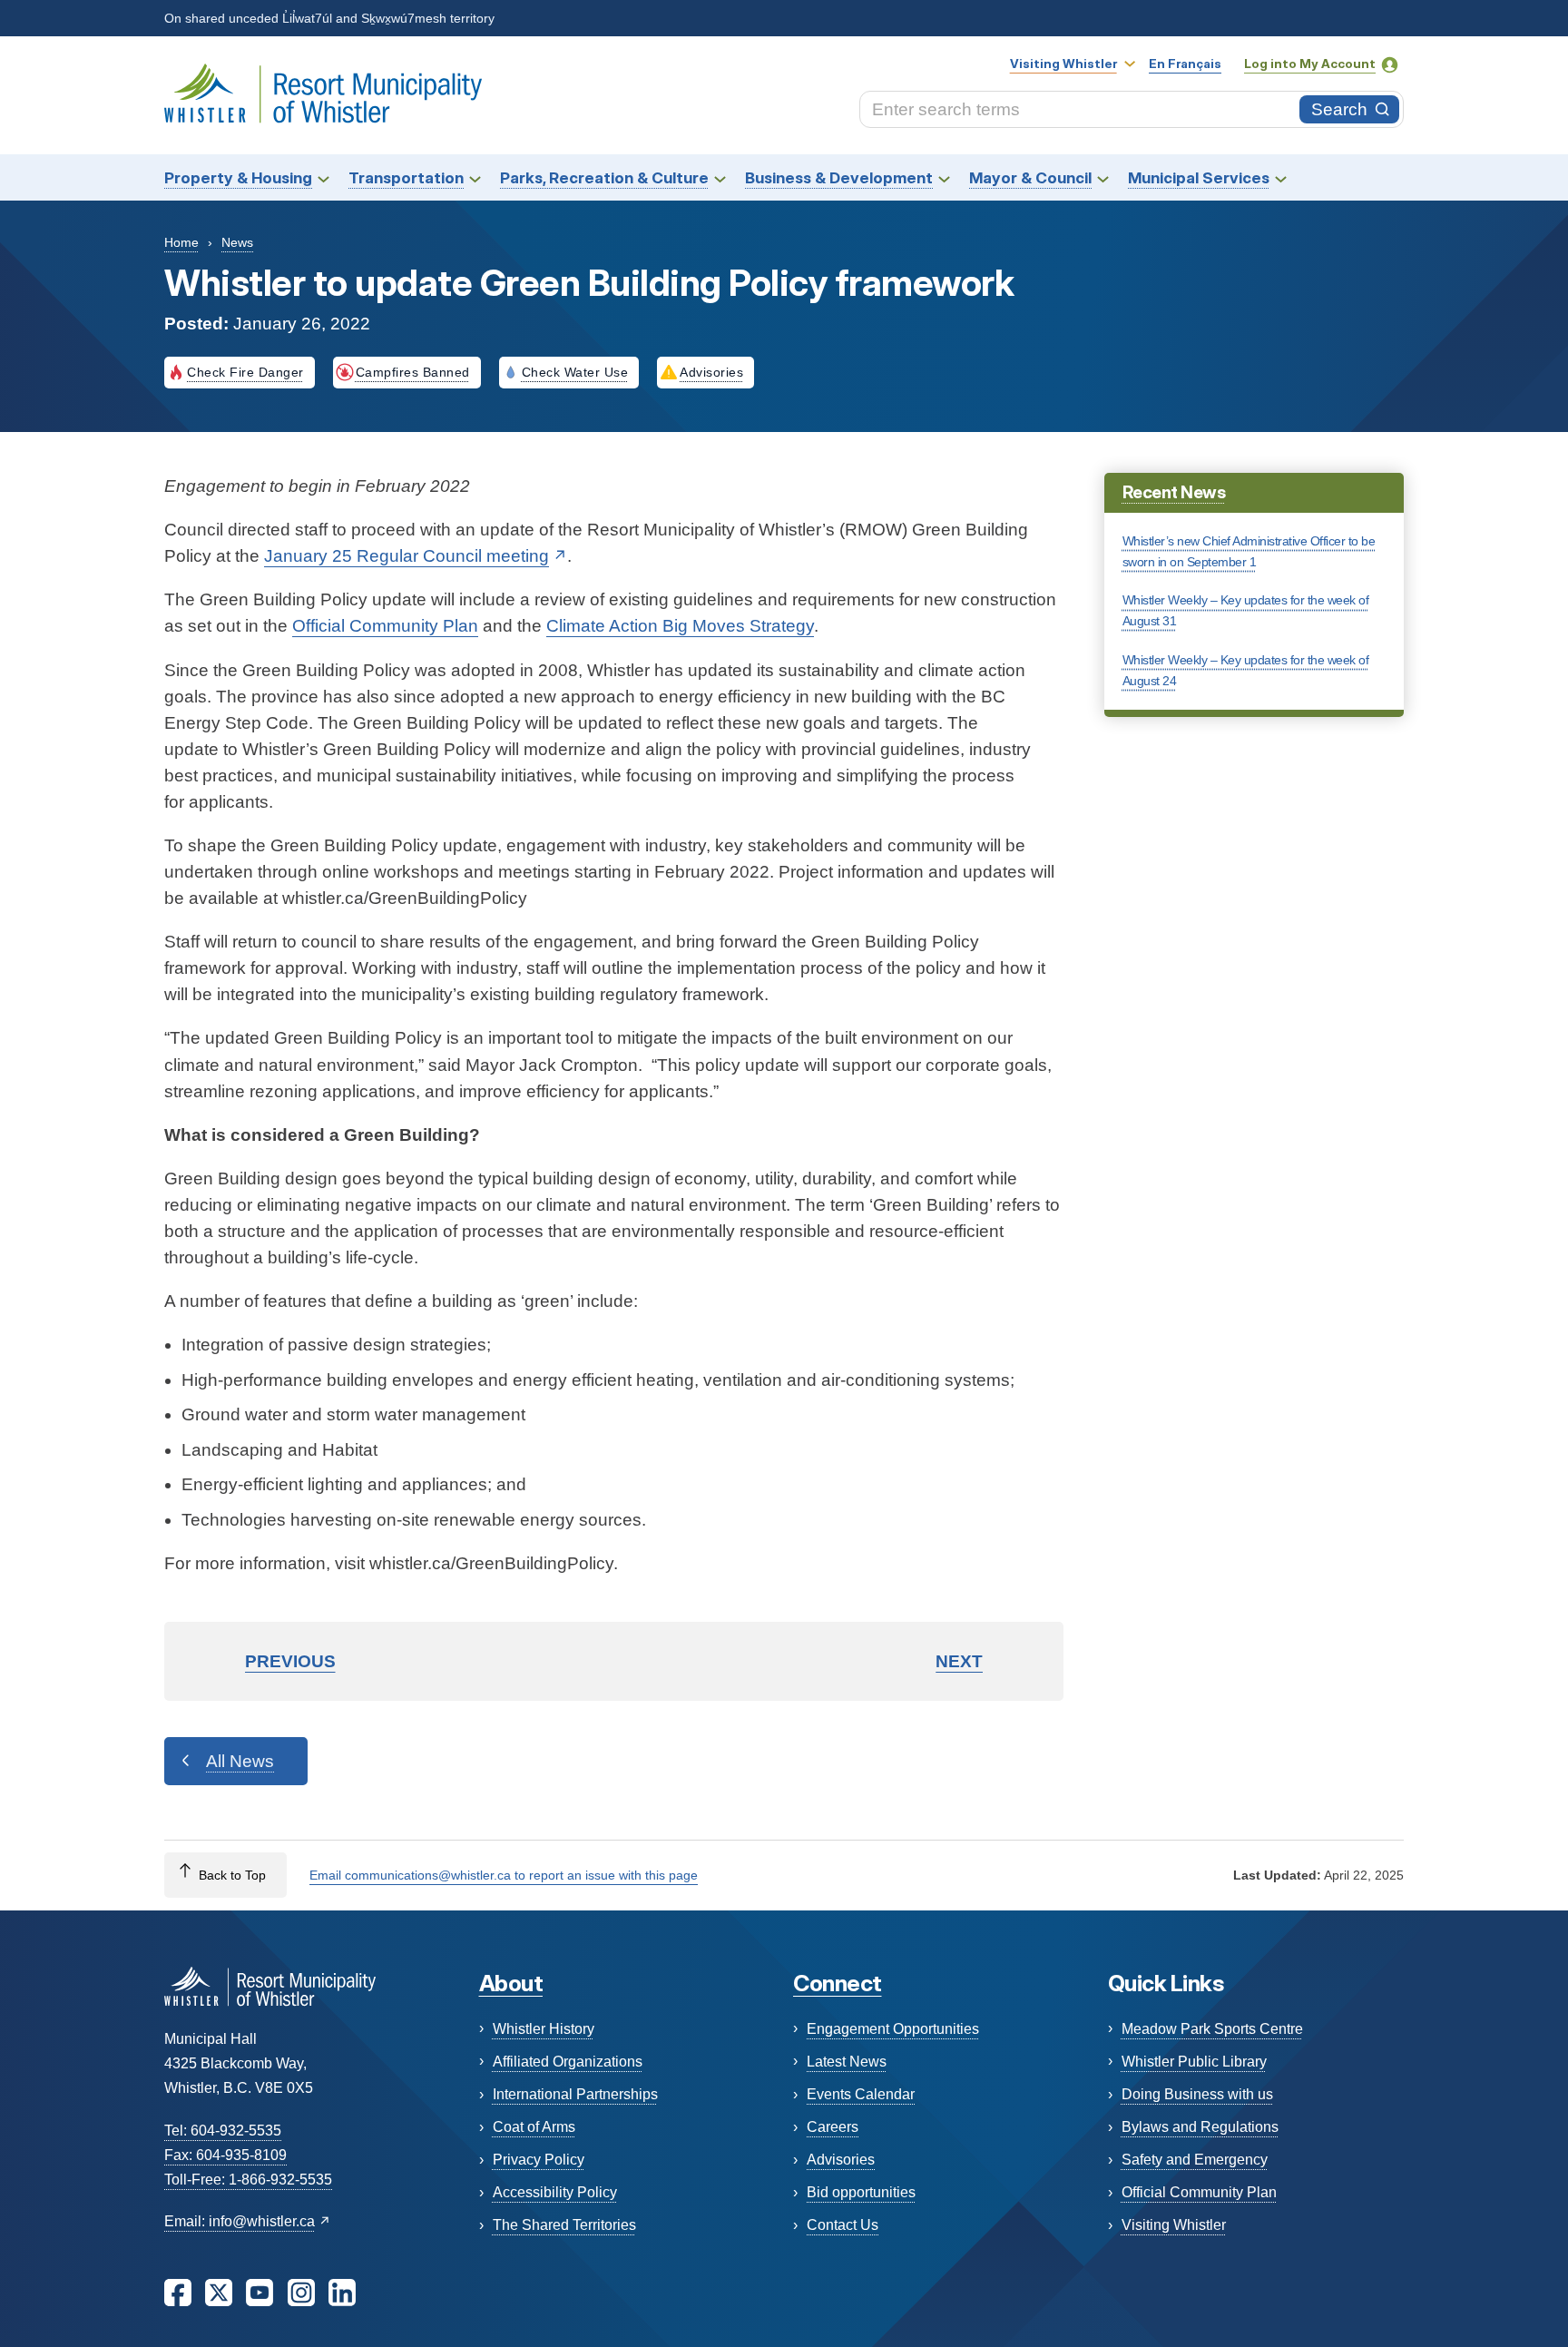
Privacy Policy (539, 2160)
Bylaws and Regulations (1200, 2127)
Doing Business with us (1197, 2094)
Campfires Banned (413, 372)
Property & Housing (238, 177)
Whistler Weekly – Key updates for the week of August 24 (1246, 670)
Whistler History (544, 2029)
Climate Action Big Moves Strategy (680, 626)
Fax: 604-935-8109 (225, 2155)
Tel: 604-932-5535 (223, 2131)
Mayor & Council (1030, 177)
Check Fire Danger (245, 372)
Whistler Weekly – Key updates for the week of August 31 (1246, 610)
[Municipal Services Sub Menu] (1281, 177)
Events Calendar (861, 2094)
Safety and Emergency (1195, 2160)
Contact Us (843, 2225)
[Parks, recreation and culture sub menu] (720, 177)
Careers (833, 2127)
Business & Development (839, 177)
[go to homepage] (323, 94)
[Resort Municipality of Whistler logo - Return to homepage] (270, 1985)
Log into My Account (1310, 64)
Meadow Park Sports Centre (1212, 2029)
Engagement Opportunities (893, 2029)
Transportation (406, 177)
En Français (1185, 64)
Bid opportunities (861, 2192)
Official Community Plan (385, 626)
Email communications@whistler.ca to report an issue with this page (504, 1875)
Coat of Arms (534, 2127)
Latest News (847, 2062)
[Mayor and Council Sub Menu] (1103, 177)
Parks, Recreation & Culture (604, 177)
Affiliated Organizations (568, 2062)
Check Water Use (575, 372)
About (511, 1983)
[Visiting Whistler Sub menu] (1130, 64)
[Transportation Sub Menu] (475, 177)
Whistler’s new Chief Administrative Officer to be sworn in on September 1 (1249, 551)
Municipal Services (1199, 177)
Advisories (711, 372)
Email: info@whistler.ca (240, 2221)
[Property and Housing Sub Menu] (323, 177)
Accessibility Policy (555, 2192)
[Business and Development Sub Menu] (944, 177)
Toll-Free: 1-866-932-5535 (248, 2180)
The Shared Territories (564, 2225)
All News (240, 1761)
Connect (838, 1983)
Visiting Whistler (1063, 64)
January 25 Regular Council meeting (407, 556)
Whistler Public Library (1194, 2062)
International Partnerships (575, 2094)
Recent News (1174, 492)
